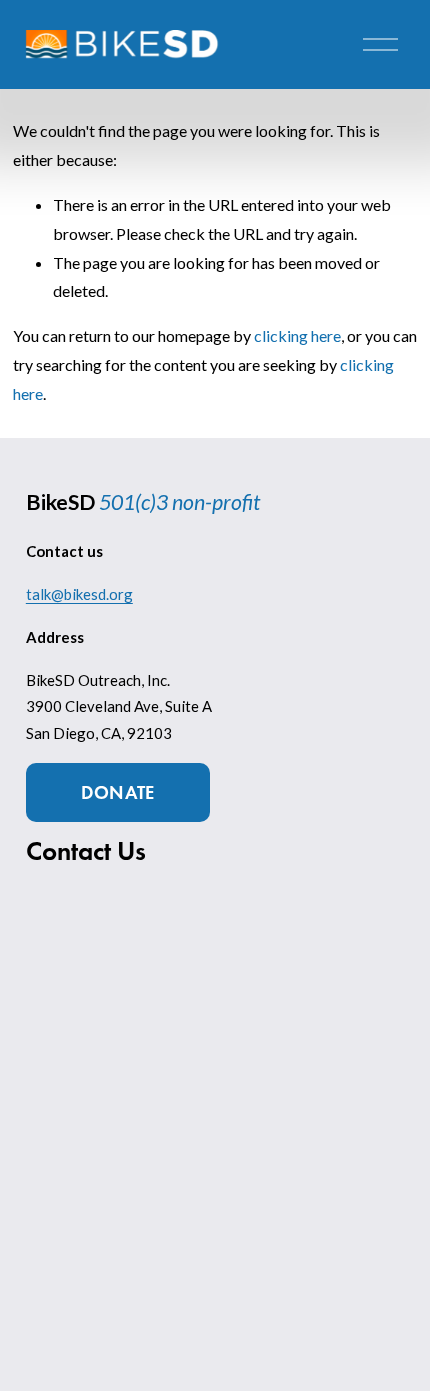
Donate (118, 792)
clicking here (297, 335)
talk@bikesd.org (79, 594)
